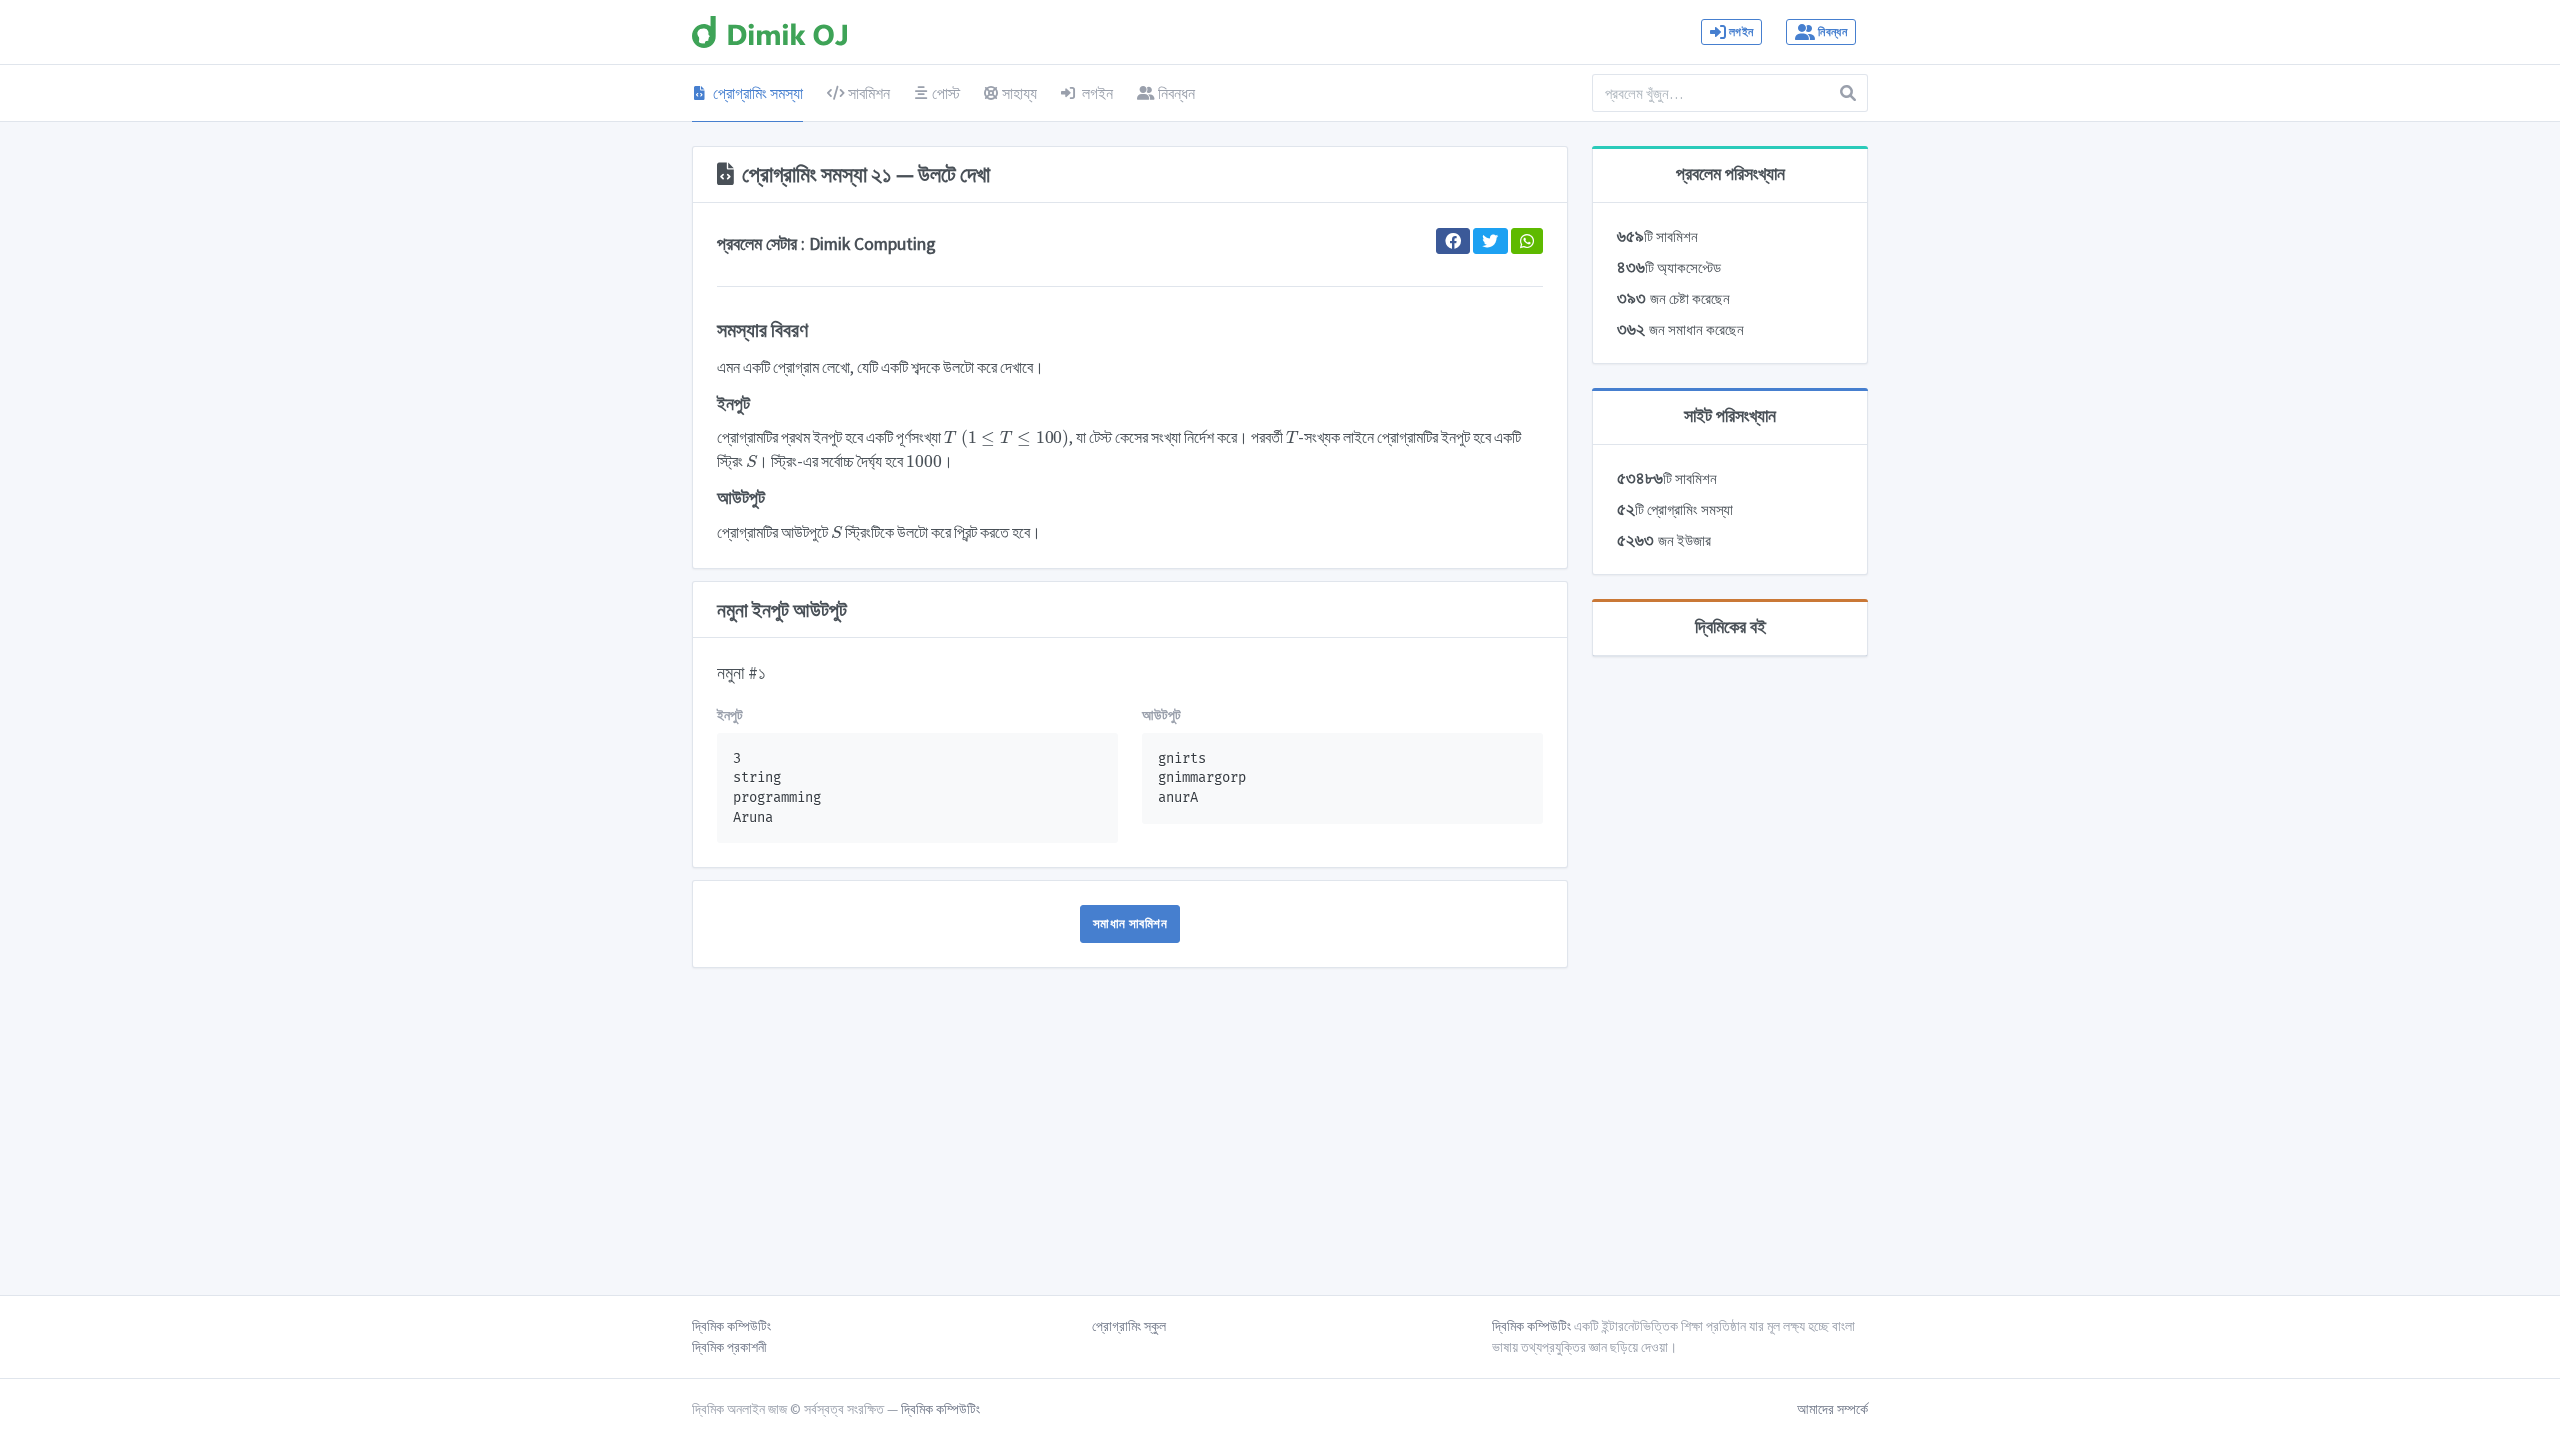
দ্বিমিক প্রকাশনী (729, 1347)
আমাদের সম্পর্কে (1832, 1409)
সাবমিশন (867, 93)
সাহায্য (1019, 93)
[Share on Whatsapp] (1527, 241)
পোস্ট (946, 93)
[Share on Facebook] (1453, 241)
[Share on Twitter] (1490, 241)
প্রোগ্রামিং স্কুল (1129, 1326)
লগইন (1740, 31)
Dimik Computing (872, 244)
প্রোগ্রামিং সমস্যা (756, 93)
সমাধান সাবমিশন (1130, 923)
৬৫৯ (1657, 236)
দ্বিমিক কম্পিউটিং (731, 1326)
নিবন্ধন (1831, 31)
